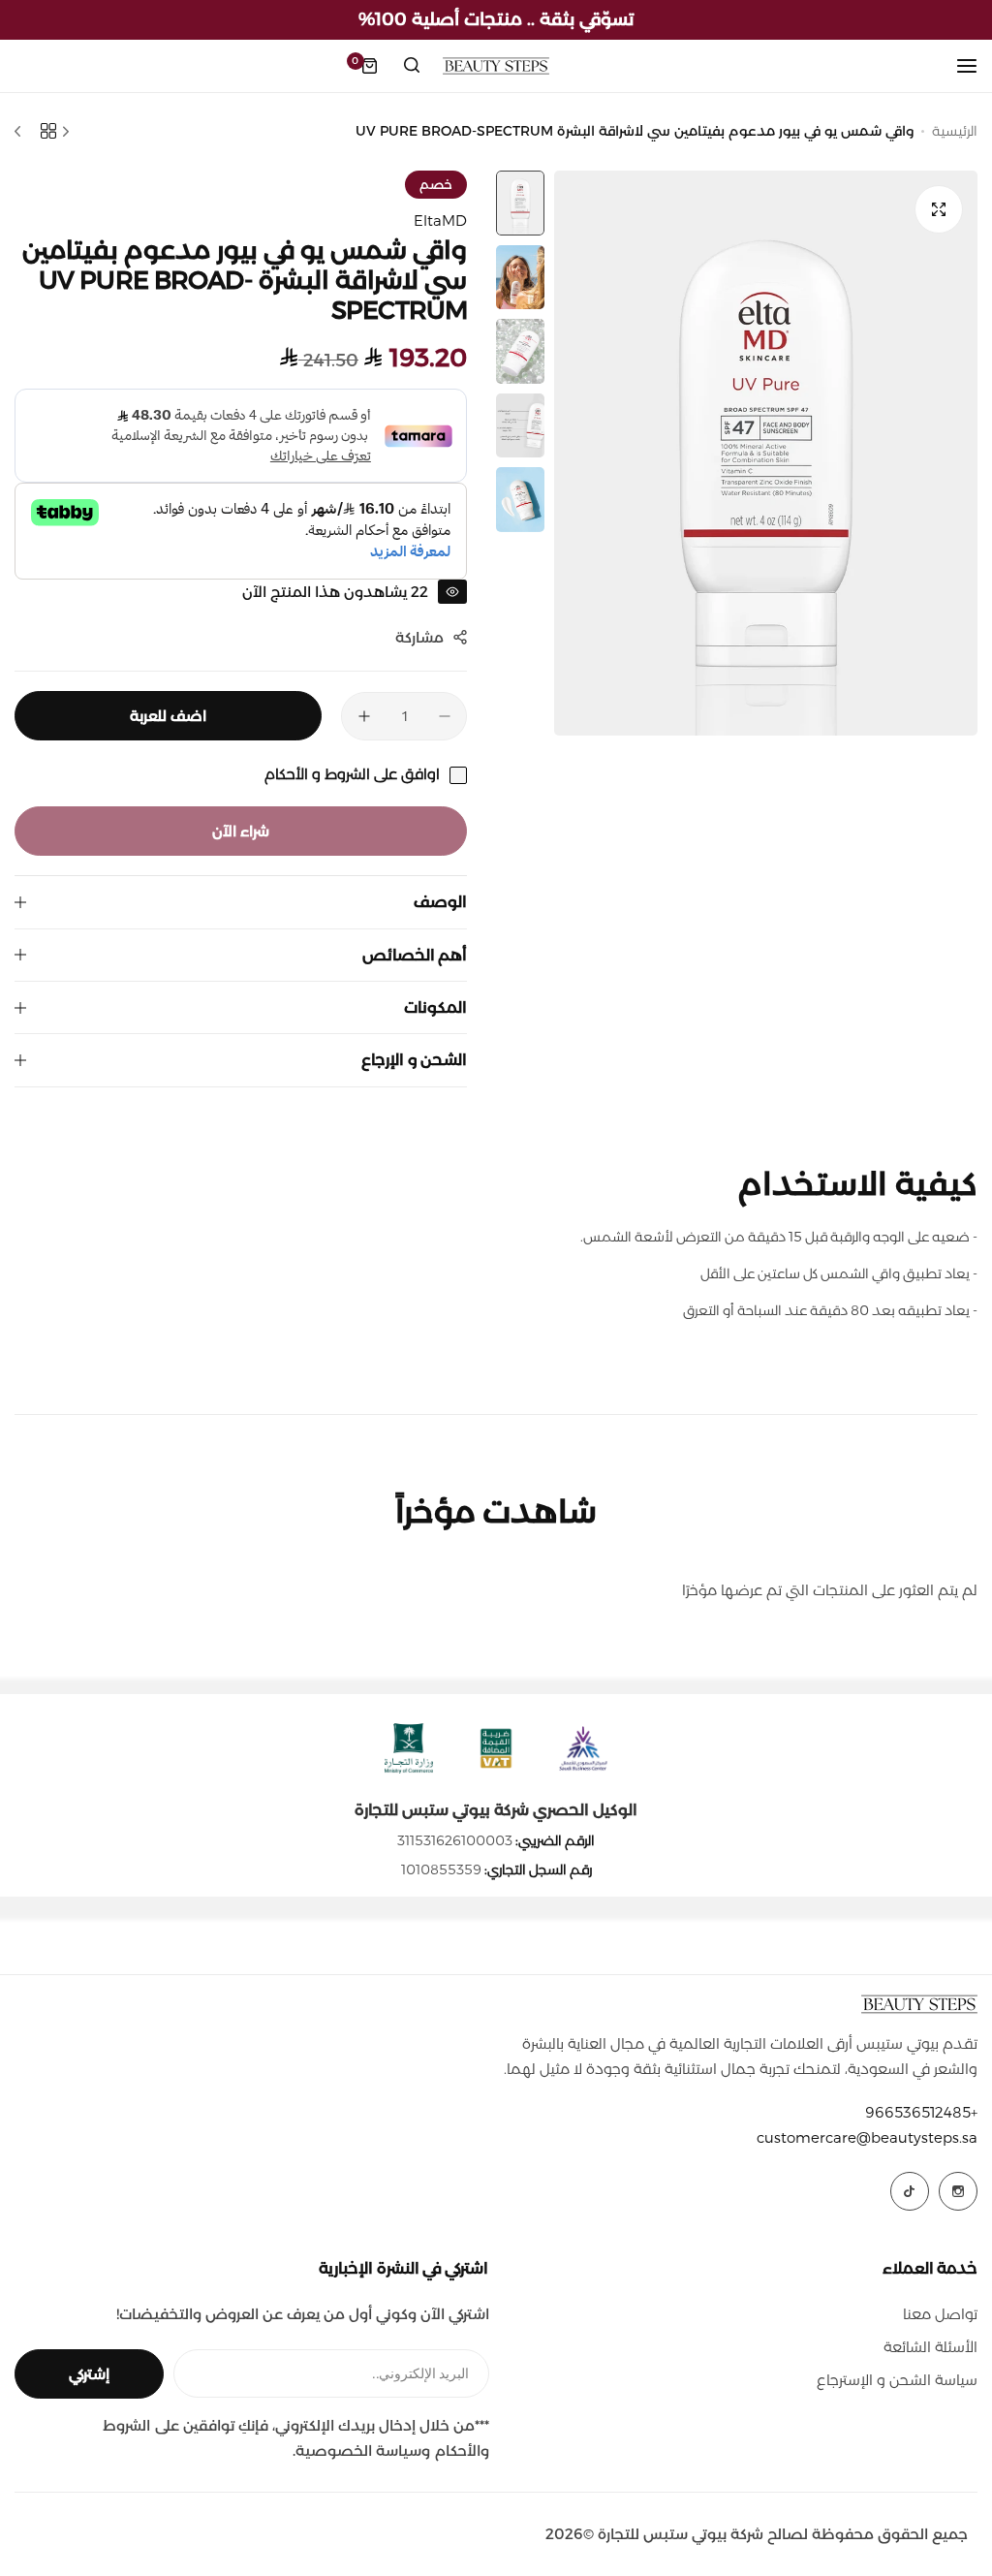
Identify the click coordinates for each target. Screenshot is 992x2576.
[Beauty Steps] (496, 66)
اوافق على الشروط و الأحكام (352, 774)
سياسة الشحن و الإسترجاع (897, 2380)
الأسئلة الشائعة (930, 2347)
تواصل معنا (940, 2314)
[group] (766, 453)
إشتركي (89, 2374)
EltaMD (440, 220)
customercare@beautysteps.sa (867, 2137)
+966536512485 (921, 2112)
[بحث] (412, 66)
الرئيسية (955, 131)
